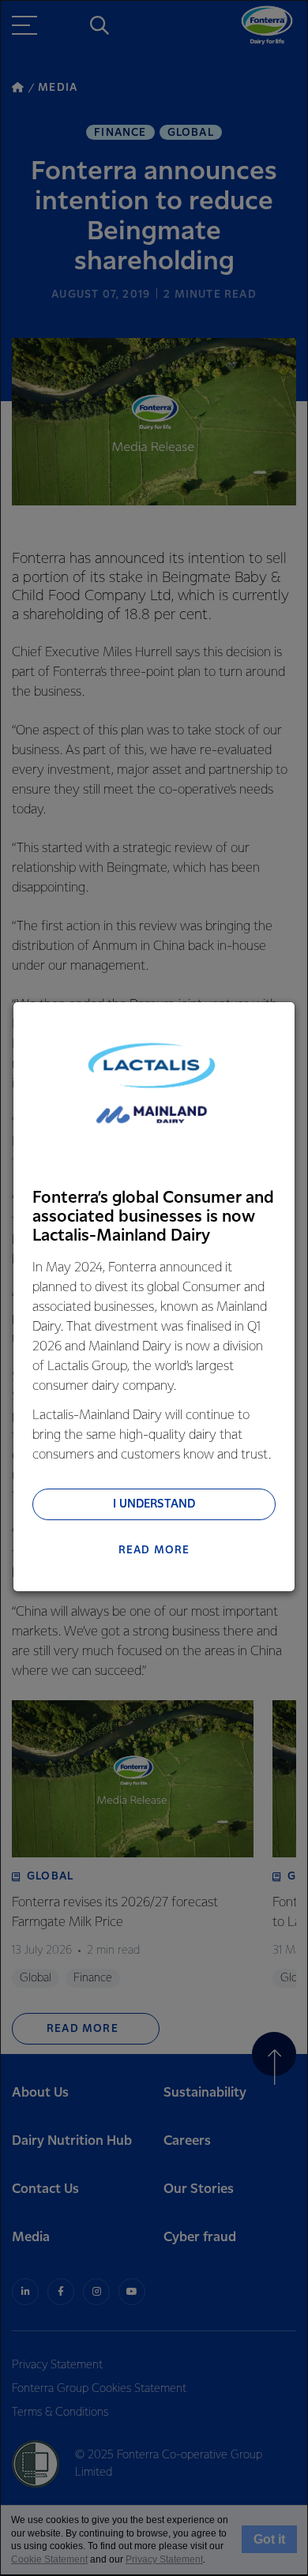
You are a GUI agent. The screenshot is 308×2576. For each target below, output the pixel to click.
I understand (154, 1504)
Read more (154, 1550)
